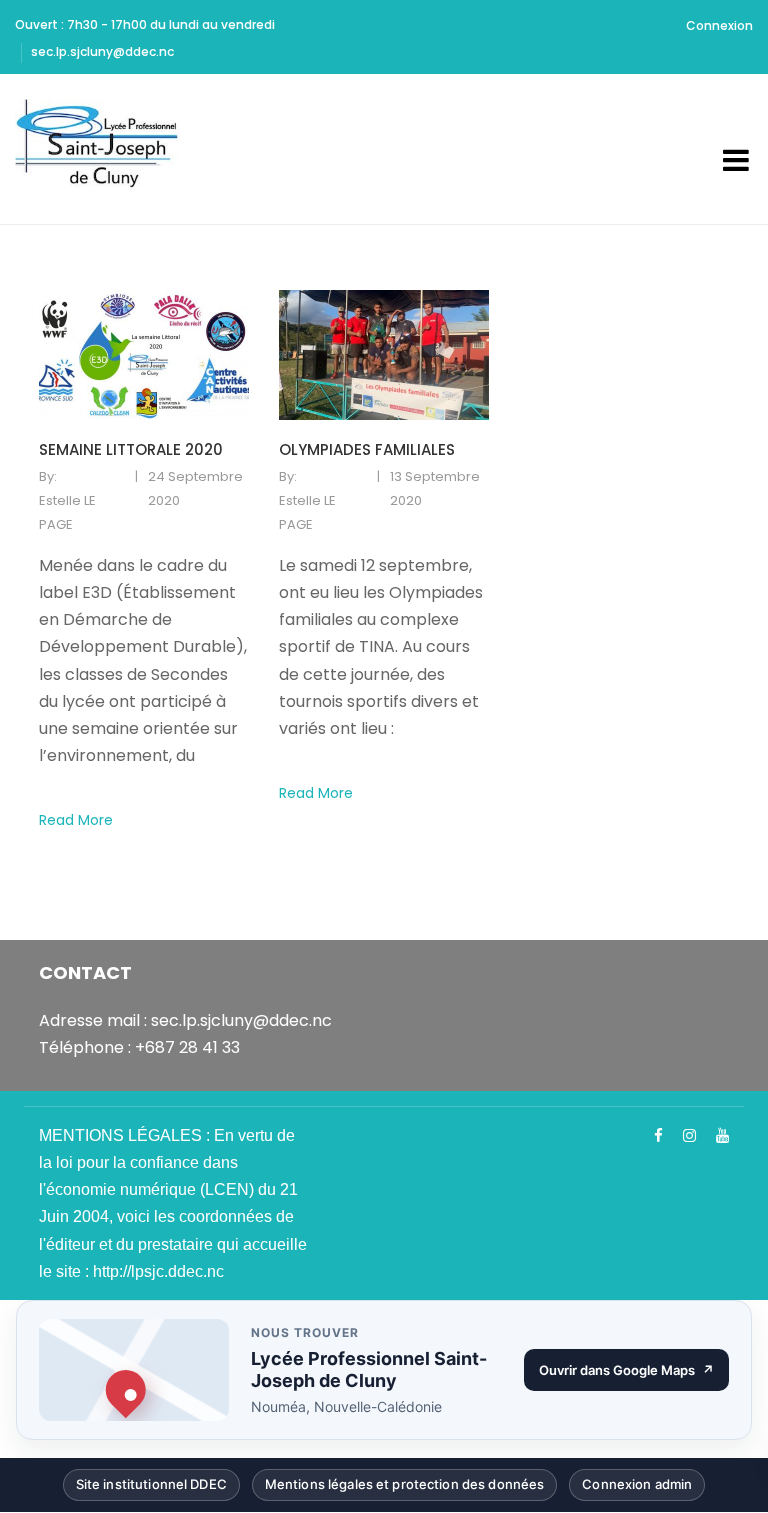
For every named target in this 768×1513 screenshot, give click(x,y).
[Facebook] (658, 1136)
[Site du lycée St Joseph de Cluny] (103, 149)
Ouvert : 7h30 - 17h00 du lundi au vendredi (145, 24)
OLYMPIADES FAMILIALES (367, 450)
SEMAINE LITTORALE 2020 (131, 450)
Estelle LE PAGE (67, 512)
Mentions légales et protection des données (404, 1488)
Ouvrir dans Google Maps (634, 1374)
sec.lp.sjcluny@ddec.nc (102, 51)
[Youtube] (722, 1136)
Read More (76, 820)
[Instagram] (689, 1136)
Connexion (719, 25)
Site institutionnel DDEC (151, 1488)
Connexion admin (637, 1488)
